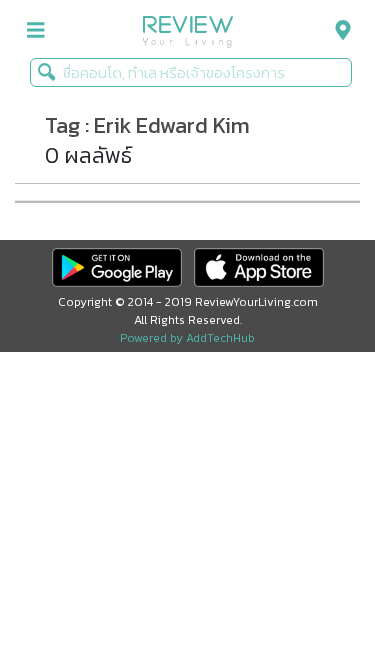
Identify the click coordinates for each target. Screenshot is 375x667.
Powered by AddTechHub (187, 338)
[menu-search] (338, 30)
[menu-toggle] (36, 30)
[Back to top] (310, 602)
